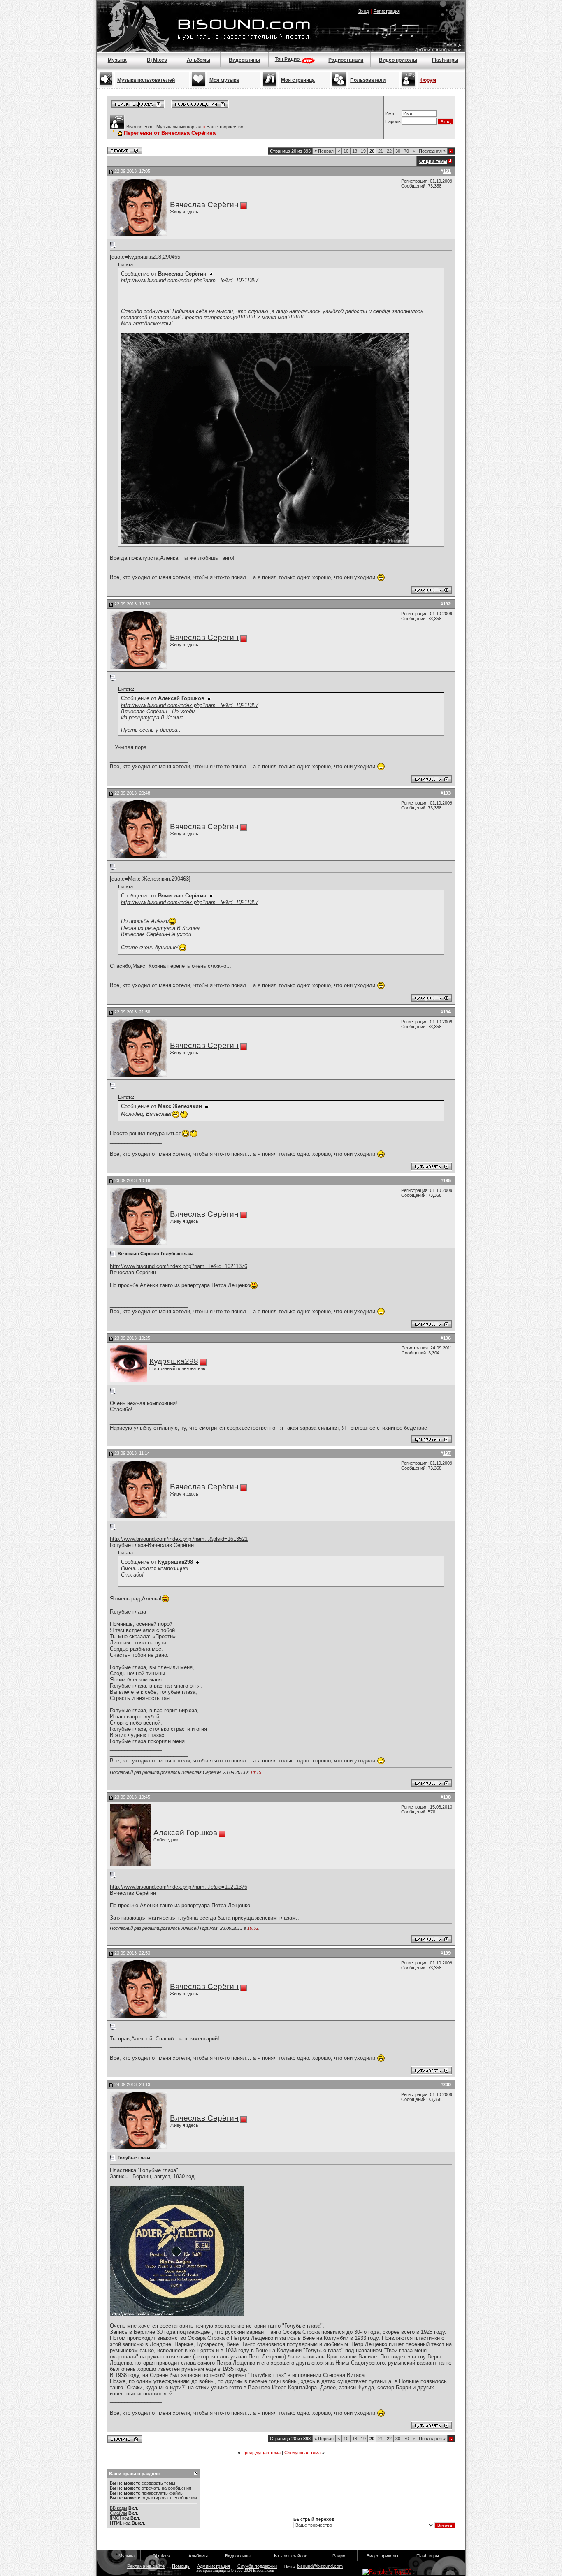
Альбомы (199, 60)
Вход (363, 11)
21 (381, 151)
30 (398, 151)
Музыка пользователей (146, 80)
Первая (324, 151)
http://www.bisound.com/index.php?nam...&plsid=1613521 (179, 1539)
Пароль (393, 121)
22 (389, 151)
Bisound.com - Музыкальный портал (164, 127)
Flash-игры (445, 60)
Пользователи (368, 80)
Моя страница (298, 80)
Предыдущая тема (261, 2453)
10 (346, 151)
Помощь (452, 45)
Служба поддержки (257, 2566)
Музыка (117, 60)
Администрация (214, 2566)
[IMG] (115, 2518)
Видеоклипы (244, 60)
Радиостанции (346, 60)
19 (363, 151)
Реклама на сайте (146, 2566)
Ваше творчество (225, 127)
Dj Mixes (157, 60)
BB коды (118, 2508)
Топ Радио (288, 59)
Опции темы (433, 161)
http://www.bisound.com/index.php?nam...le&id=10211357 (190, 280)
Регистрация (387, 11)
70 (406, 151)
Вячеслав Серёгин (204, 205)
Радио (339, 2556)
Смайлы (118, 2513)
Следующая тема (303, 2453)
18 (355, 151)
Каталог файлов (291, 2556)
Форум (428, 80)
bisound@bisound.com (320, 2566)
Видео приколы (398, 60)
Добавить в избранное (438, 50)
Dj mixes (161, 2556)
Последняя (432, 151)
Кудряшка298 (174, 1361)
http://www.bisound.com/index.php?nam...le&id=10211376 (179, 1266)
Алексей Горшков (185, 1833)
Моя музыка (224, 80)
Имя (390, 114)
